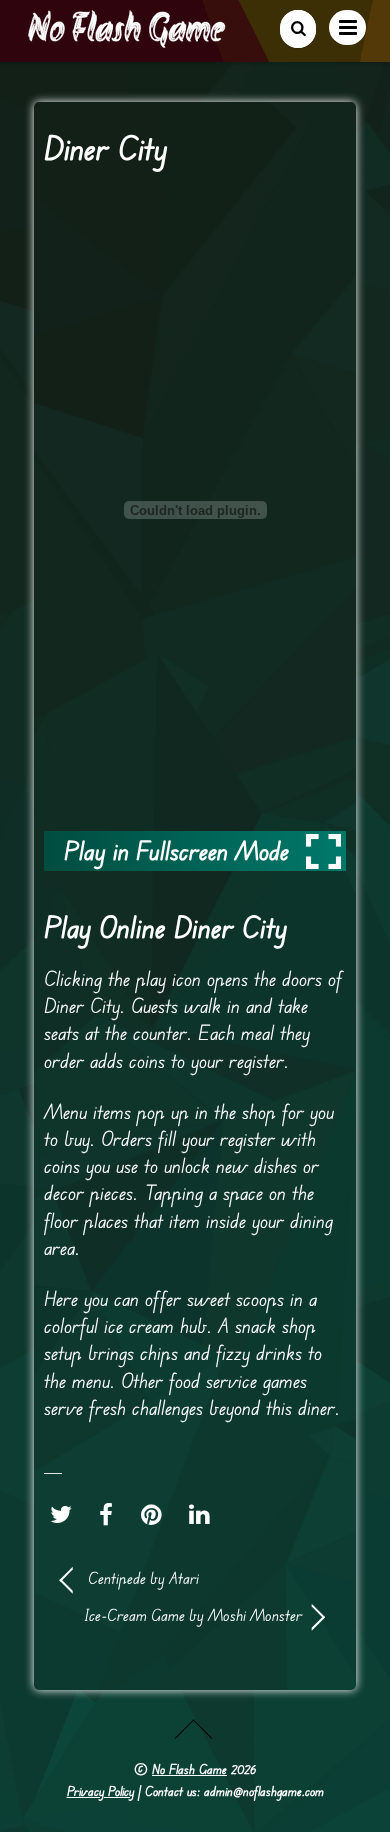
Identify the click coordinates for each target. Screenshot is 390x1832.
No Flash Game (189, 1769)
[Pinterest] (156, 1515)
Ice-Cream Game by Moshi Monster (181, 1615)
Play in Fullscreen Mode (176, 850)
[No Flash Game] (128, 40)
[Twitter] (66, 1515)
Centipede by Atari (143, 1578)
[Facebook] (111, 1515)
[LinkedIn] (204, 1515)
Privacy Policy (100, 1791)
